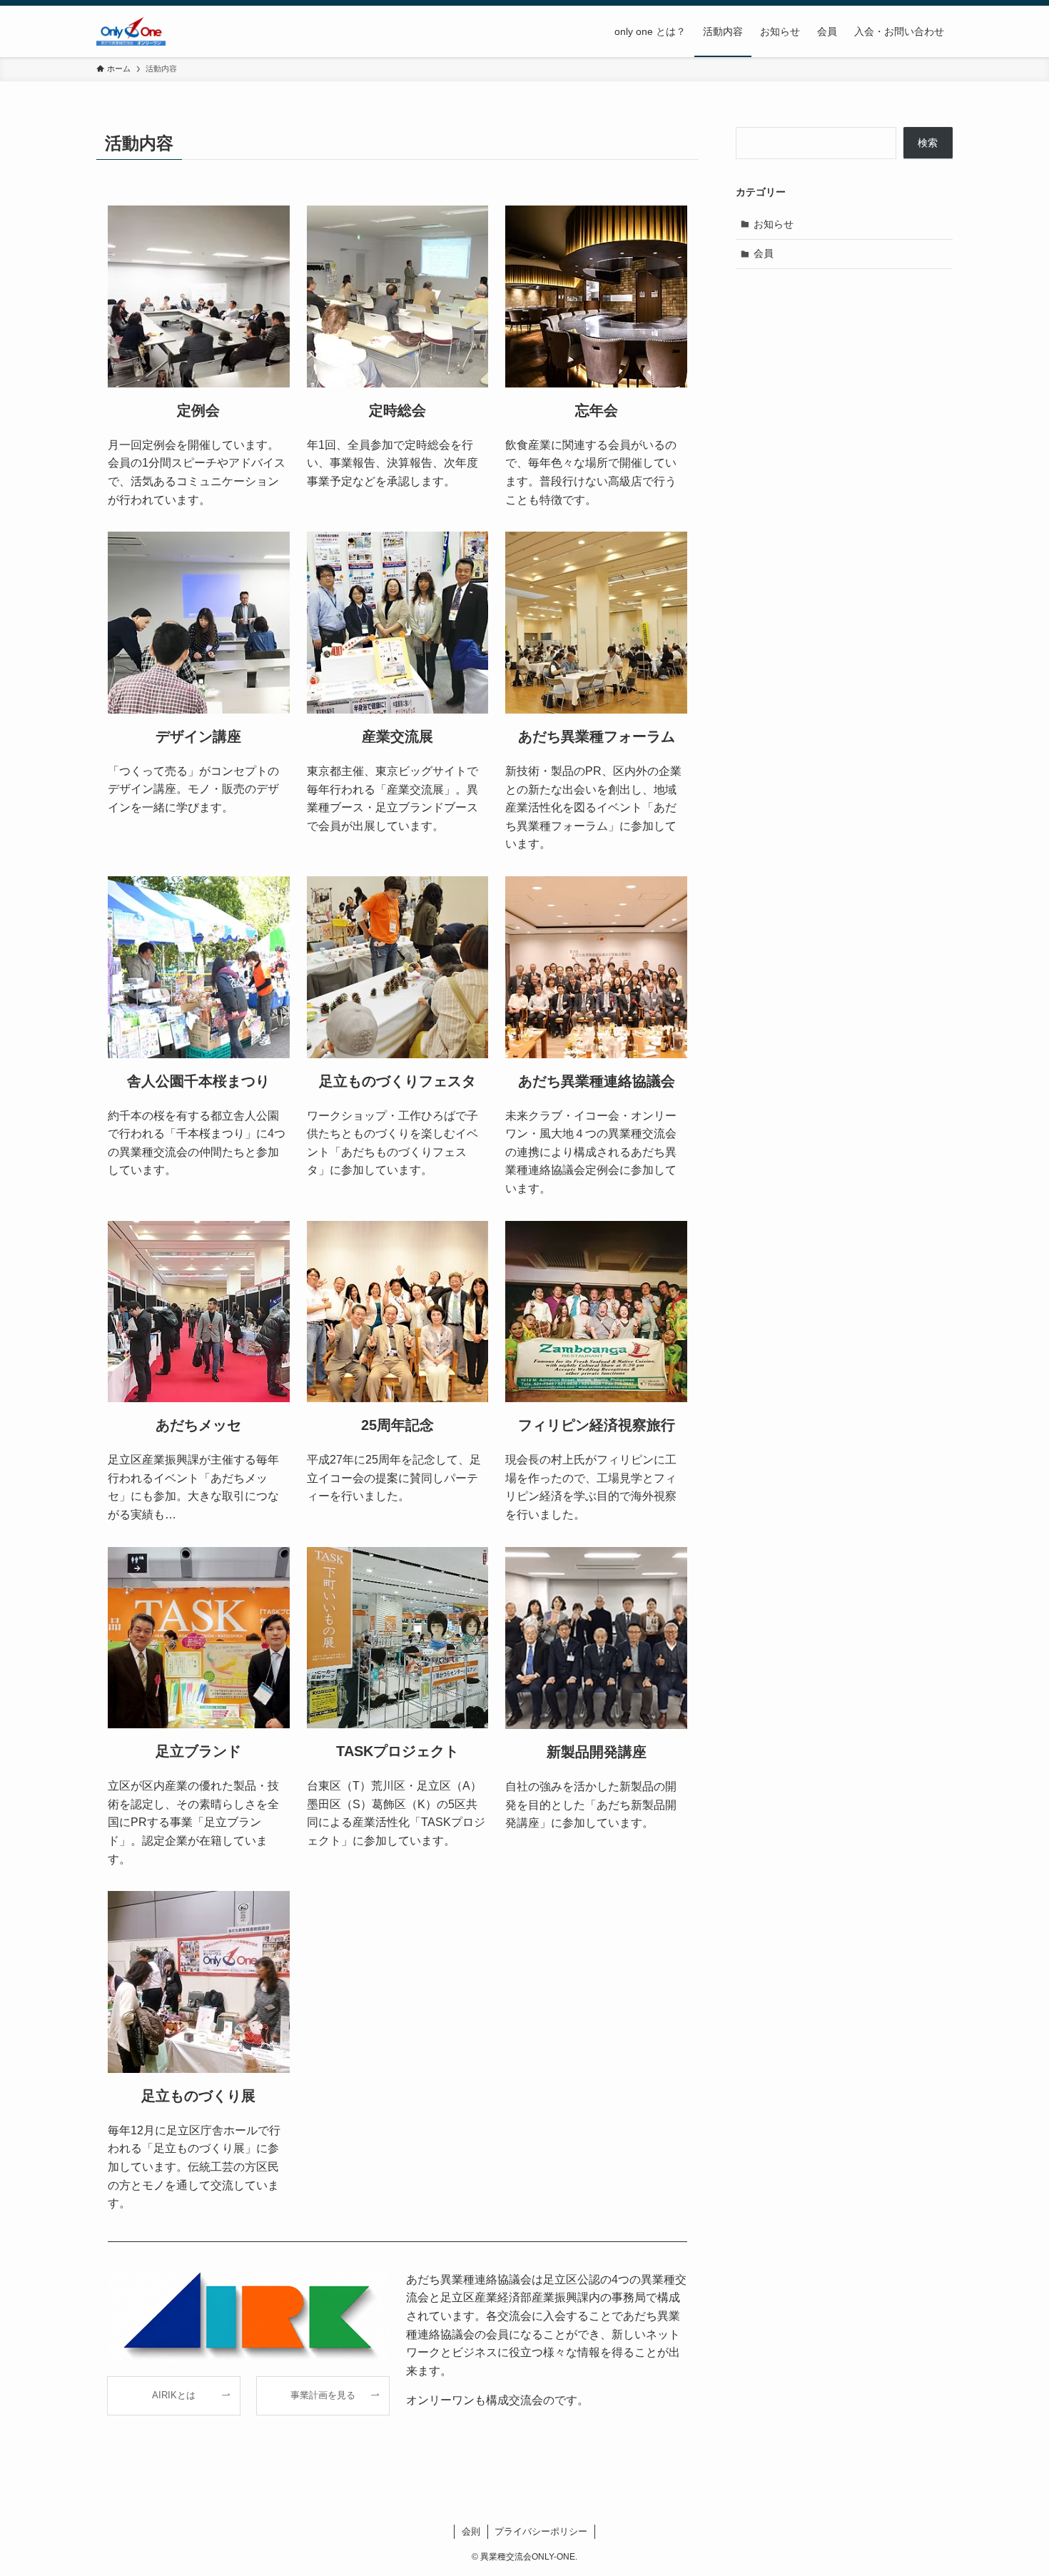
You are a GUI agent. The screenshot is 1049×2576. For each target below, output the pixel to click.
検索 (928, 143)
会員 (764, 253)
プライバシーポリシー (541, 2531)
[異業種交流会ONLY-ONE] (131, 31)
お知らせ (774, 224)
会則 (471, 2531)
